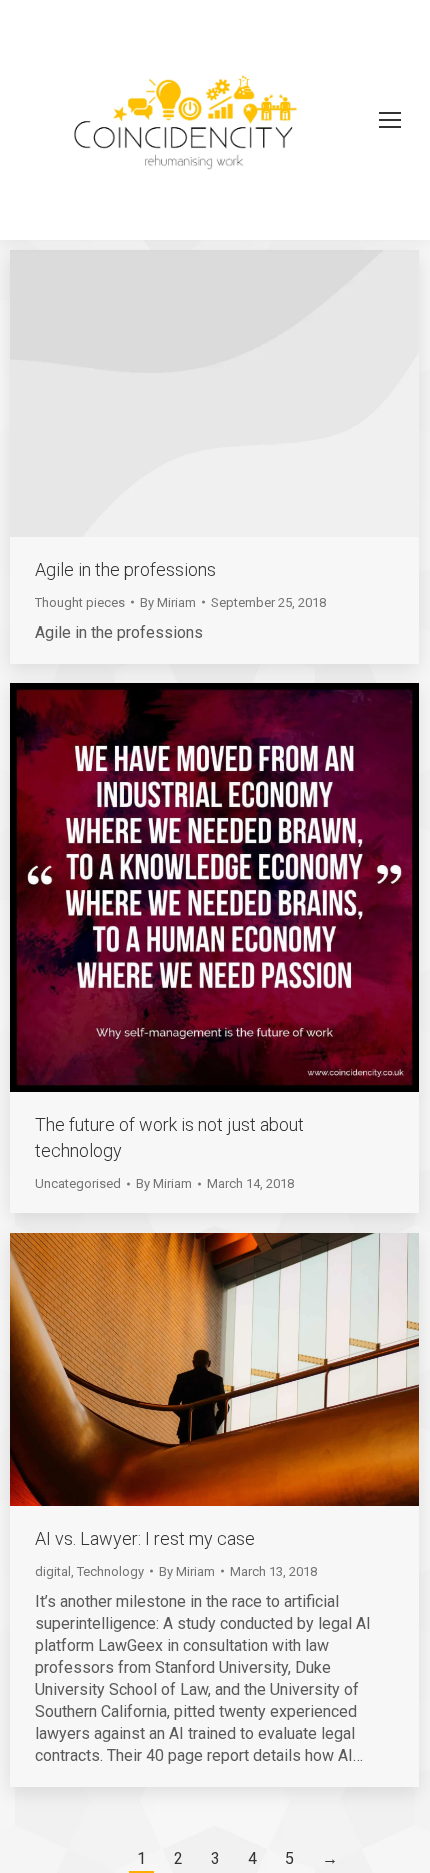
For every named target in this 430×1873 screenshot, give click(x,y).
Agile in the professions (125, 569)
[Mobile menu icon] (390, 120)
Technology (110, 1571)
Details (242, 393)
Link (188, 393)
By (168, 602)
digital (53, 1571)
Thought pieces (80, 602)
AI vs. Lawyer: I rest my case (145, 1538)
